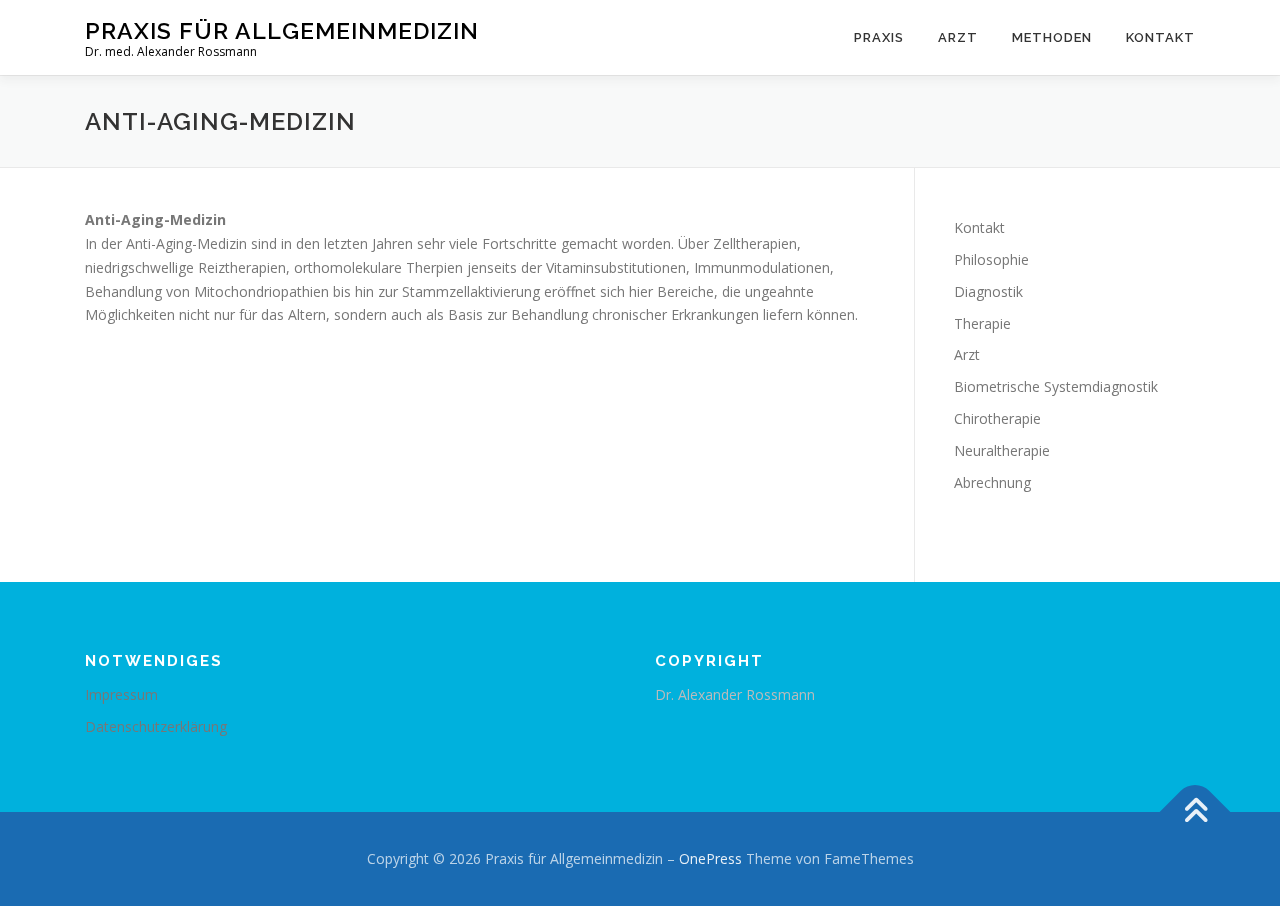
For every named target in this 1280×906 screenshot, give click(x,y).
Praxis (879, 37)
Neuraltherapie (1002, 450)
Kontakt (1160, 37)
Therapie (982, 323)
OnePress (710, 858)
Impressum (121, 694)
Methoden (1052, 37)
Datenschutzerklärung (156, 726)
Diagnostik (988, 291)
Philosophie (991, 259)
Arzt (958, 37)
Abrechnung (992, 482)
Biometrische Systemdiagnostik (1056, 386)
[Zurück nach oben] (1195, 812)
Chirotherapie (997, 418)
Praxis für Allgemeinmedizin (282, 30)
